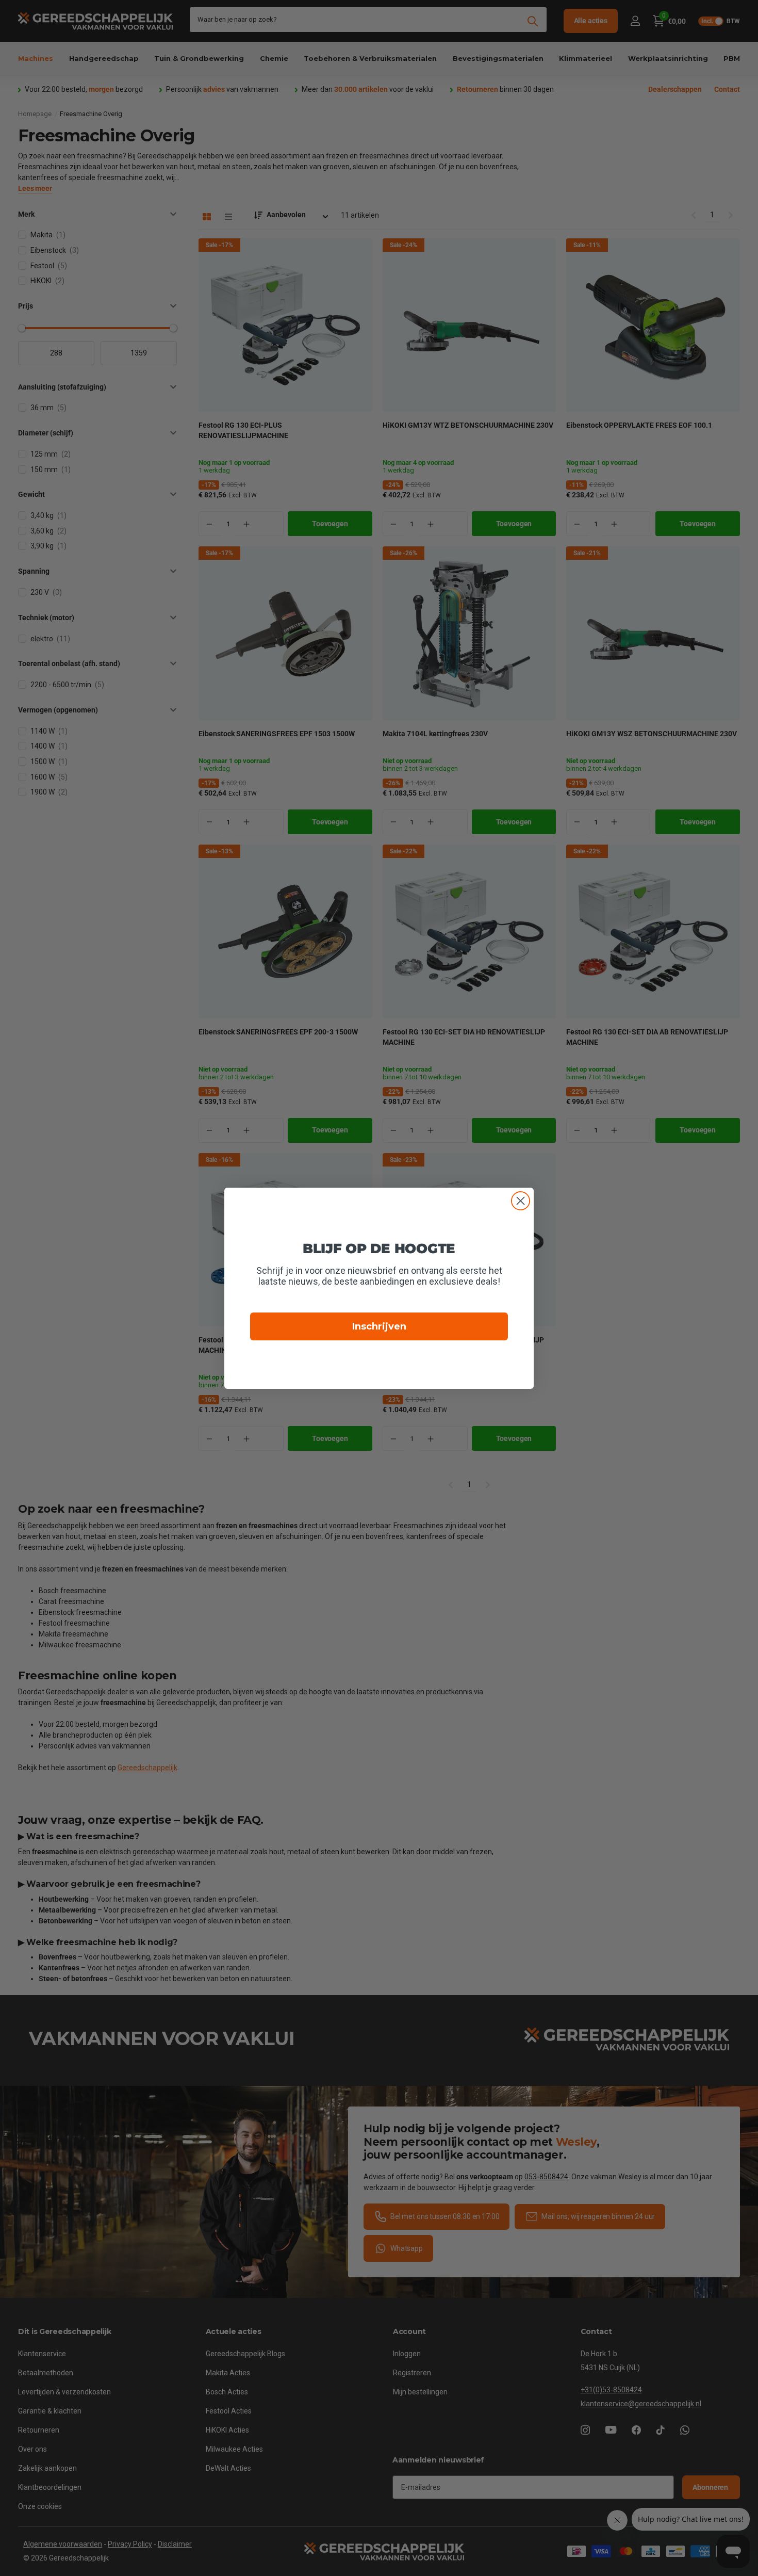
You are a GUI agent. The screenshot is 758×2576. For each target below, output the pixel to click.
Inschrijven (379, 1326)
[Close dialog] (521, 1201)
